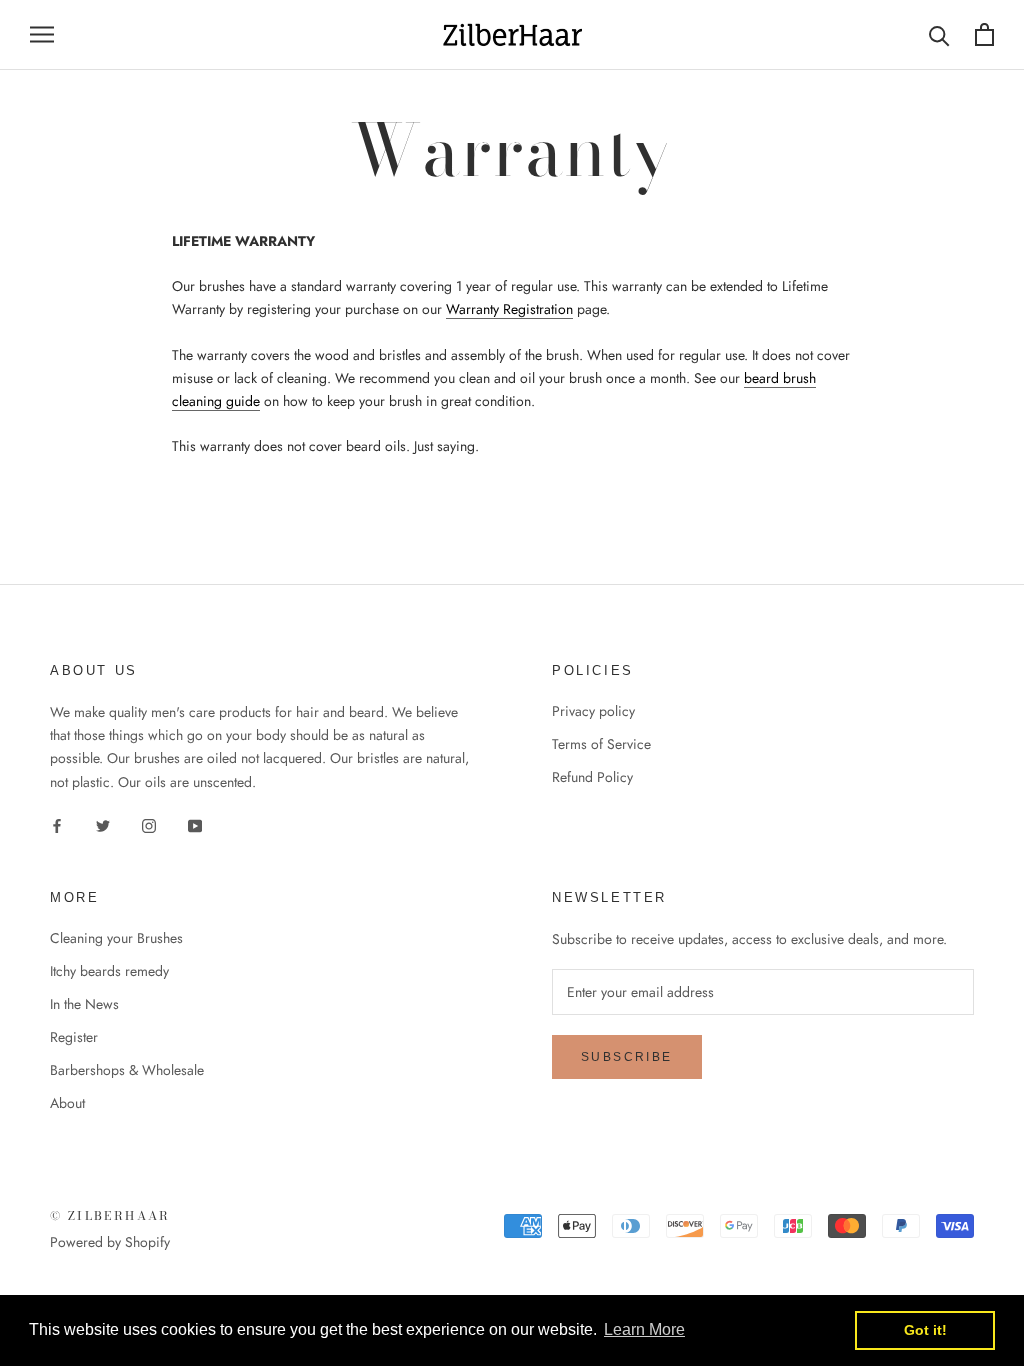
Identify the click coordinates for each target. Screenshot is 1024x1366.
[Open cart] (984, 34)
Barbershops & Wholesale (127, 1070)
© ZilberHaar (110, 1215)
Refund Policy (592, 777)
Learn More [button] (644, 1329)
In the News (84, 1004)
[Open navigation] (42, 34)
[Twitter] (103, 825)
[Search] (939, 34)
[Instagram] (149, 825)
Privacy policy (593, 711)
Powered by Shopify (110, 1242)
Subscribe (627, 1057)
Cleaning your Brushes (116, 938)
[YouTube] (195, 825)
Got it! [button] (925, 1330)
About (67, 1103)
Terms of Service (601, 744)
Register (74, 1037)
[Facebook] (57, 825)
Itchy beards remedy (109, 971)
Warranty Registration (509, 309)
